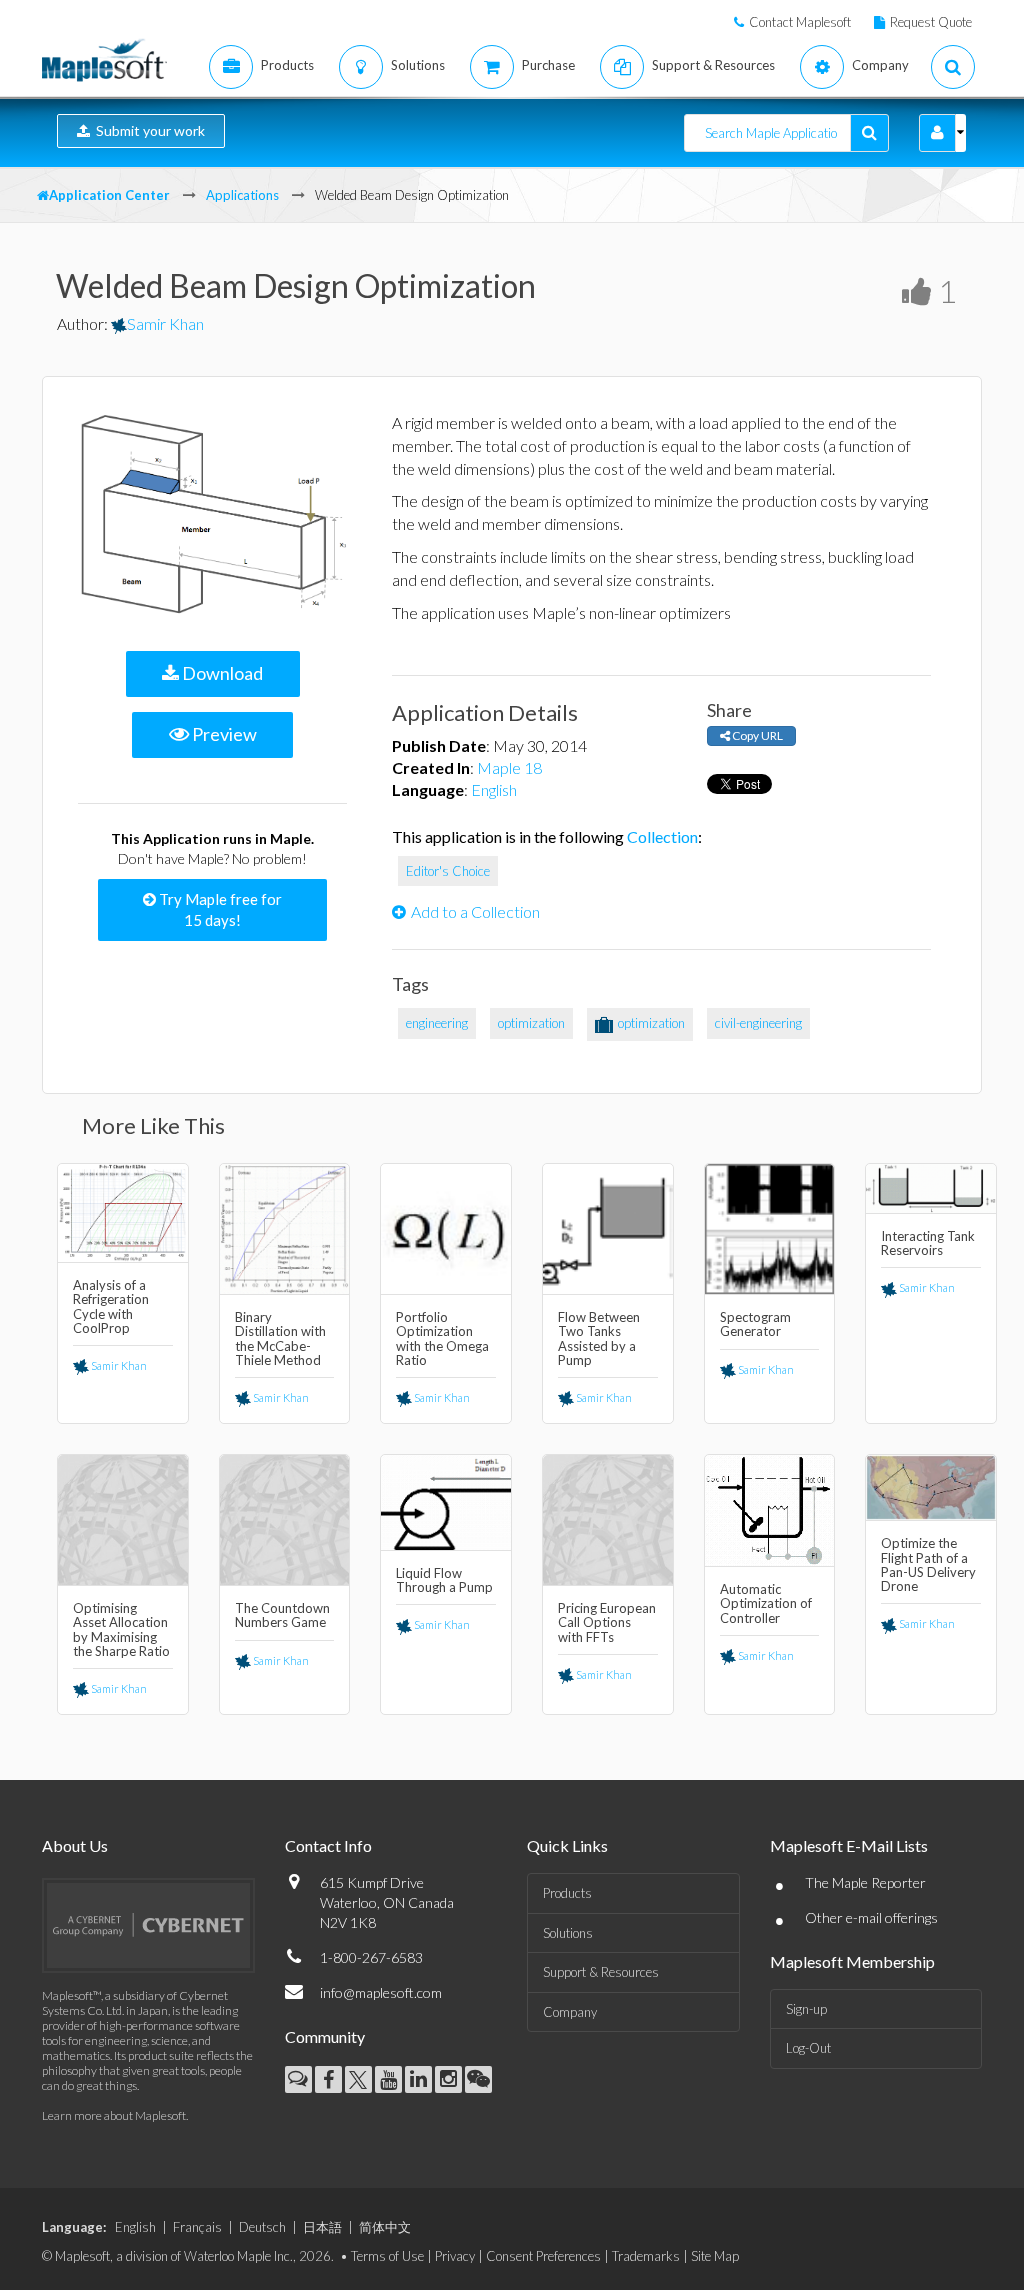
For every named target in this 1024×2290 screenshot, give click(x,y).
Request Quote (931, 22)
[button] (937, 133)
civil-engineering (758, 1023)
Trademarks (646, 2256)
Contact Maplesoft (800, 22)
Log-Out (808, 2048)
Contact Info (328, 1845)
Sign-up (806, 2009)
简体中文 (385, 2227)
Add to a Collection (475, 911)
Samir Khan (165, 323)
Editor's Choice (448, 871)
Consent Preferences (543, 2256)
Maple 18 (509, 767)
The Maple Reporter (865, 1882)
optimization (531, 1023)
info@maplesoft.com (381, 1992)
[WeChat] (478, 2079)
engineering (437, 1023)
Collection (662, 836)
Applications (242, 195)
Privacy (455, 2256)
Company (570, 2012)
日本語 (322, 2227)
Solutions (568, 1933)
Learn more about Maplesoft (114, 2115)
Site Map (715, 2256)
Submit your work (147, 130)
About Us (75, 1845)
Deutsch (262, 2227)
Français (197, 2227)
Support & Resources (601, 1972)
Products (567, 1893)
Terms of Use (387, 2256)
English (494, 789)
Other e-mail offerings (871, 1917)
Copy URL (756, 735)
